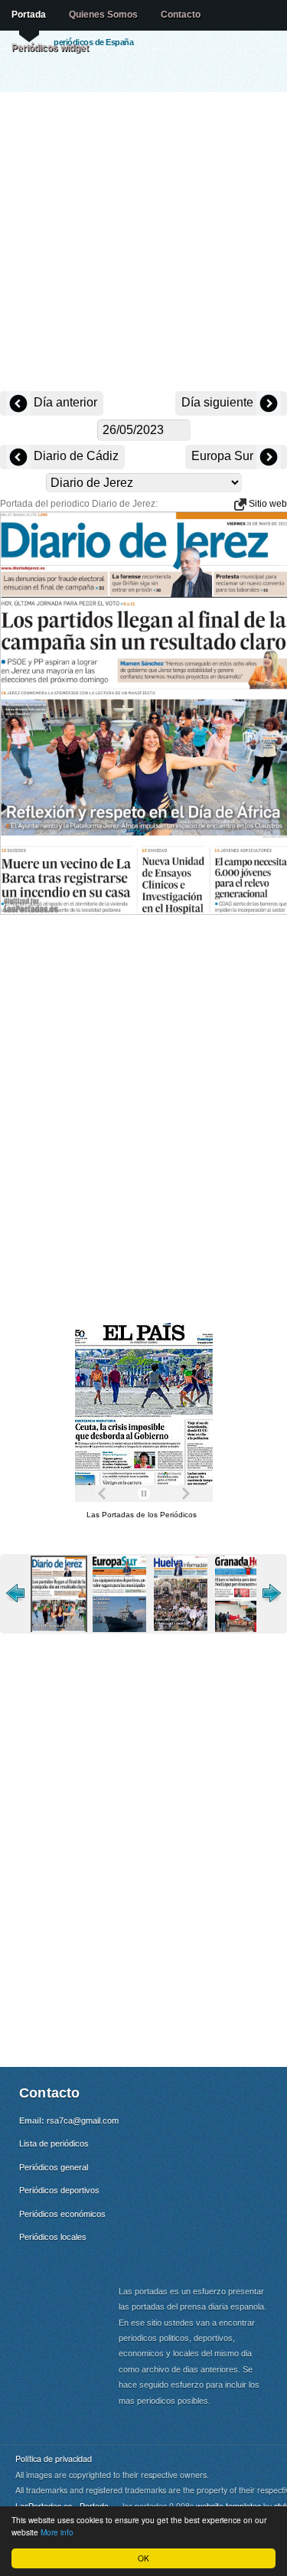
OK (143, 2558)
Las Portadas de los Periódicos (142, 1515)
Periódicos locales (53, 2237)
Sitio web (267, 504)
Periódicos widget (50, 47)
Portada (29, 15)
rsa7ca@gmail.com (83, 2121)
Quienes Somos (103, 15)
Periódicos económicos (62, 2214)
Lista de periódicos (54, 2143)
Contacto (181, 15)
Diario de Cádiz (75, 456)
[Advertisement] (143, 243)
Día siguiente (219, 402)
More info (57, 2532)
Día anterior (64, 402)
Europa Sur (224, 456)
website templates (228, 2506)
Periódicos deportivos (59, 2190)
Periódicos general (54, 2167)
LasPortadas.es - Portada (62, 2506)
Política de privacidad (54, 2458)
